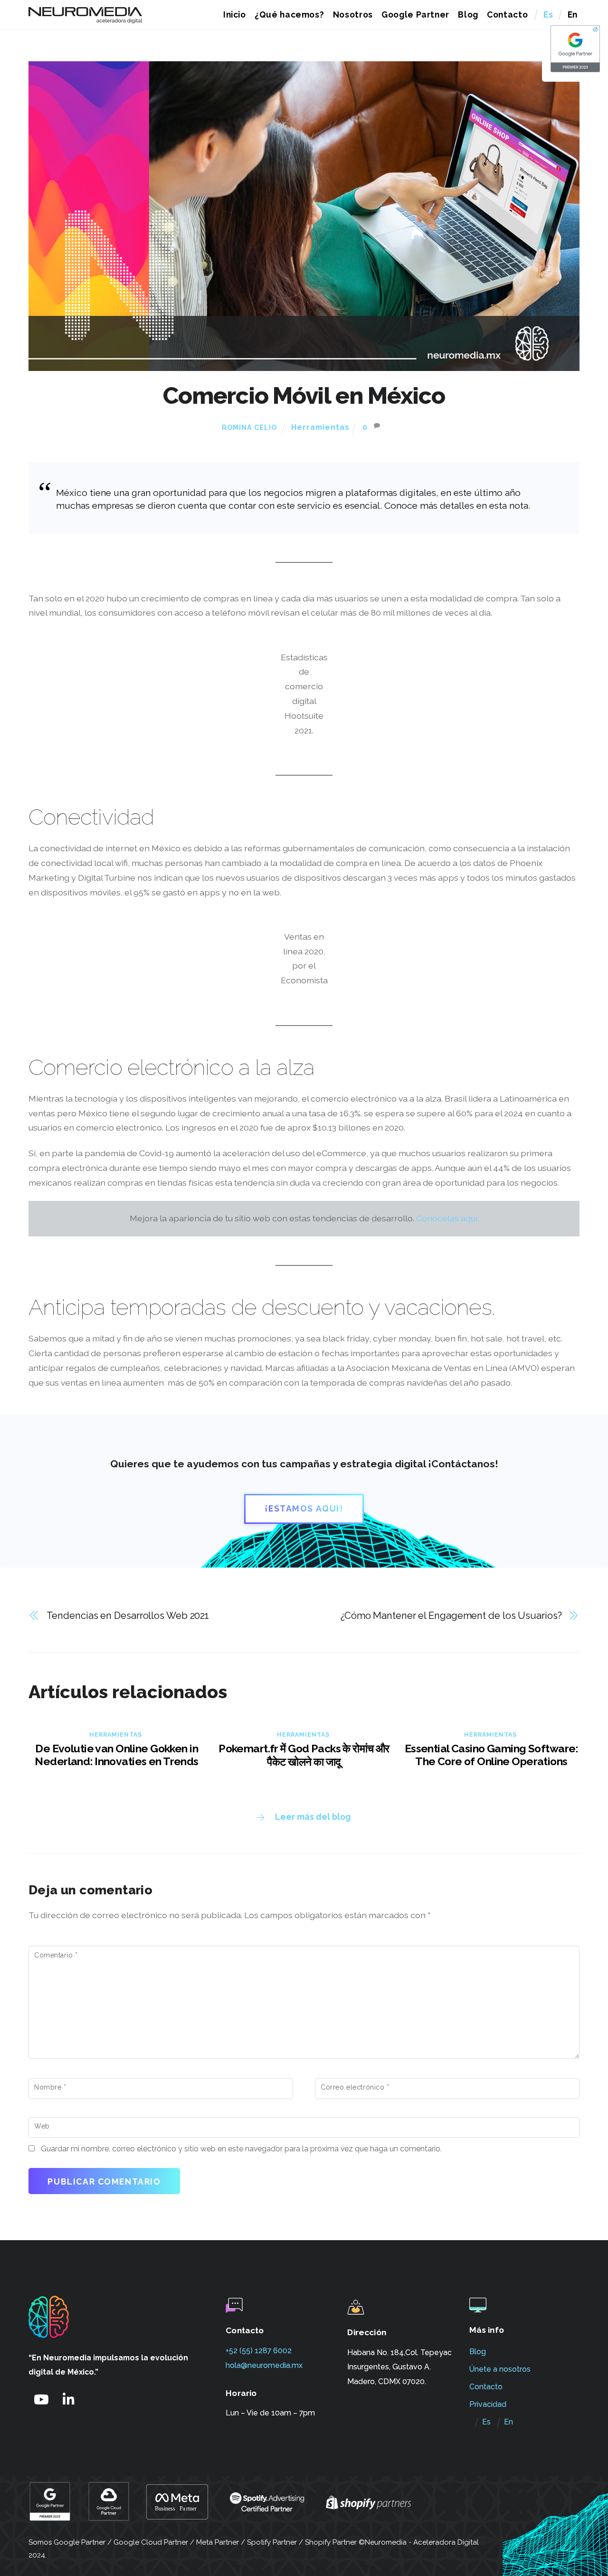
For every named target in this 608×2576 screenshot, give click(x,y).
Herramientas (320, 427)
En (573, 14)
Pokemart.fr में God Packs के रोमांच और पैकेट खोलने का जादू (304, 1755)
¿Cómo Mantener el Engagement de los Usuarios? (451, 1616)
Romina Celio (249, 428)
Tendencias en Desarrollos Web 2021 (128, 1616)
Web (42, 2126)
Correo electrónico (355, 2087)
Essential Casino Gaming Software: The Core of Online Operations (491, 1755)
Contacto (507, 14)
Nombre (50, 2087)
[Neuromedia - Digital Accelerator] (85, 19)
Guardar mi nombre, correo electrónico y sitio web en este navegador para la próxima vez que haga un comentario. (241, 2149)
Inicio (235, 14)
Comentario (56, 1955)
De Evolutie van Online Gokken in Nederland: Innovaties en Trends (116, 1755)
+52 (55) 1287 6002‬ (259, 2351)
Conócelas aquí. (447, 1218)
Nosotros (353, 14)
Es (548, 14)
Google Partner (415, 14)
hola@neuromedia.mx (264, 2365)
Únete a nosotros (500, 2369)
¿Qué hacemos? (290, 14)
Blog (468, 14)
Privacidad (488, 2404)
